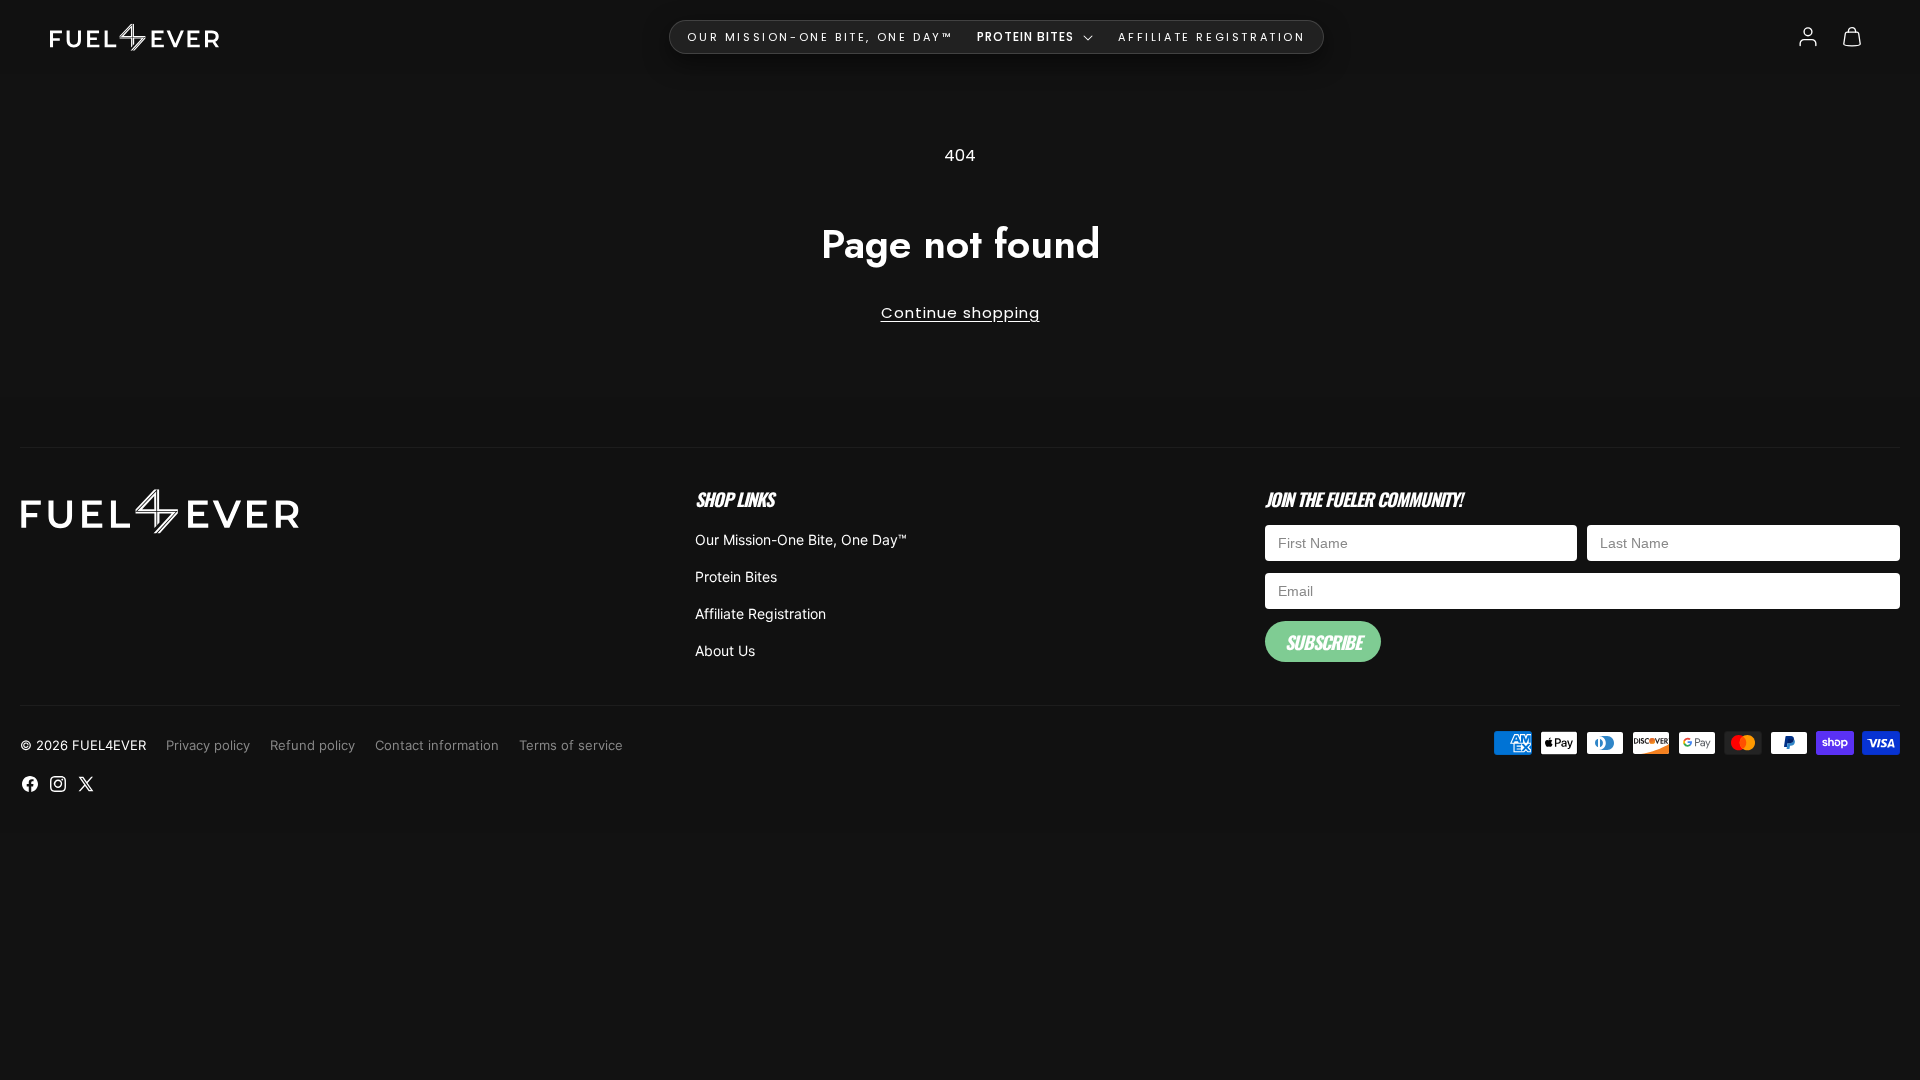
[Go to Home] (134, 37)
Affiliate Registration (760, 613)
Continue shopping (960, 312)
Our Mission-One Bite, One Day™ (801, 539)
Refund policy (312, 745)
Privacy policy (208, 745)
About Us (725, 650)
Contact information (437, 745)
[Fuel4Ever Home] (160, 515)
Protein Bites (736, 576)
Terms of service (571, 745)
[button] (1035, 37)
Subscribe (1323, 642)
